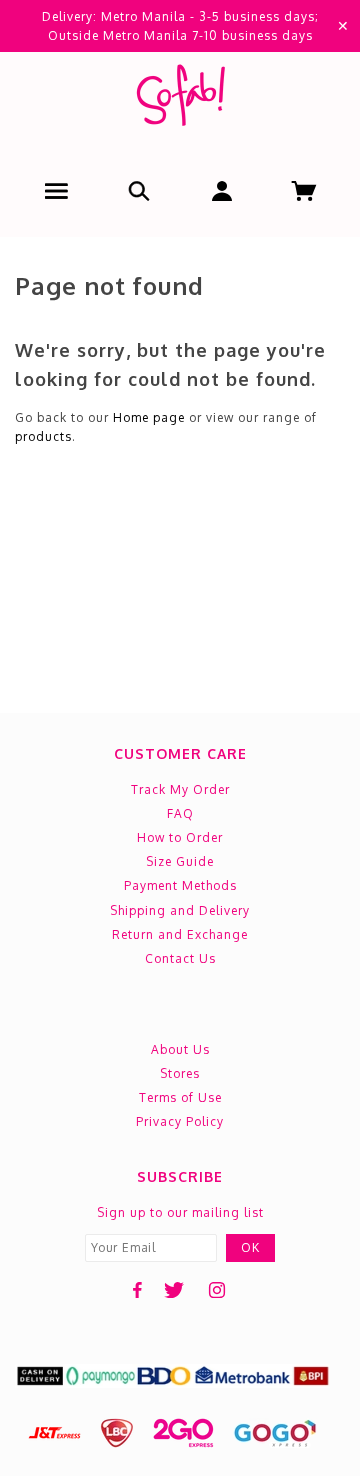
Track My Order (180, 789)
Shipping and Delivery (180, 910)
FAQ (180, 813)
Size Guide (180, 861)
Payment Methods (180, 885)
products (43, 436)
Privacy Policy (180, 1121)
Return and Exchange (180, 934)
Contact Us (180, 958)
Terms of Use (180, 1097)
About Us (180, 1049)
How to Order (180, 837)
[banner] (180, 99)
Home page (149, 417)
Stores (180, 1073)
